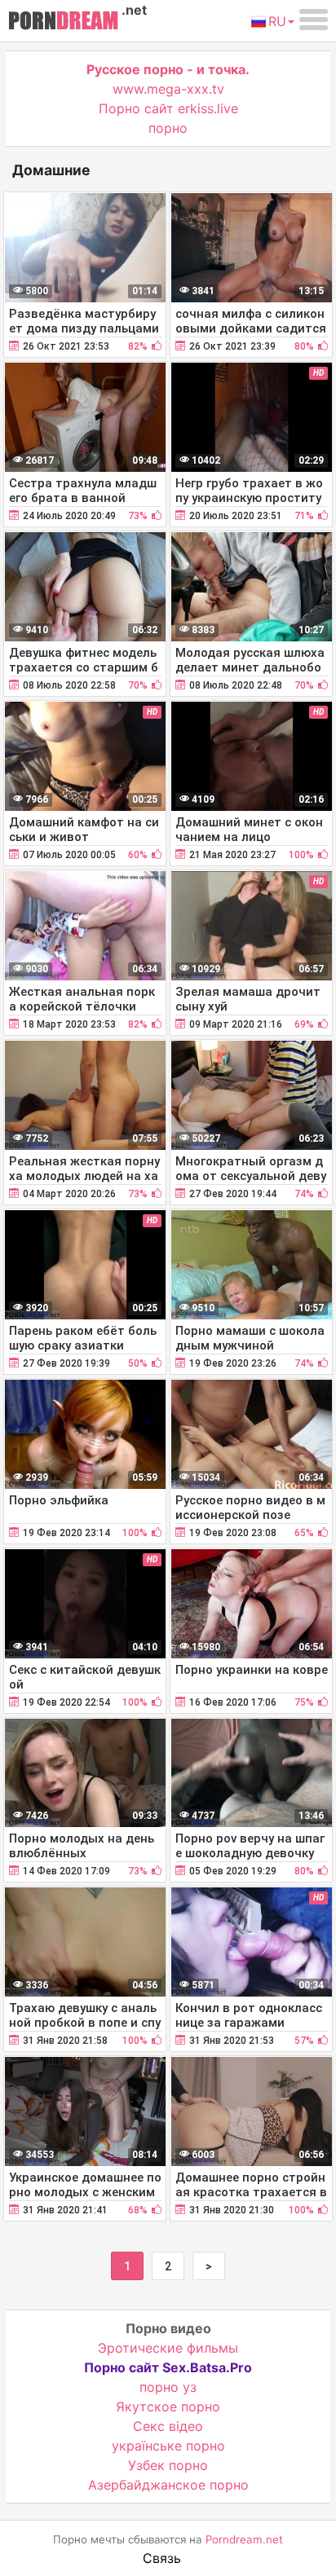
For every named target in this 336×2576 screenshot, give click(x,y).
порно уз (168, 2387)
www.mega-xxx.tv (168, 89)
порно (168, 128)
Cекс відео (168, 2426)
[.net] (63, 23)
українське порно (168, 2446)
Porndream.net (244, 2539)
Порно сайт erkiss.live (168, 108)
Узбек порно (168, 2465)
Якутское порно (168, 2406)
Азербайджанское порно (168, 2485)
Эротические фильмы (168, 2348)
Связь (162, 2558)
